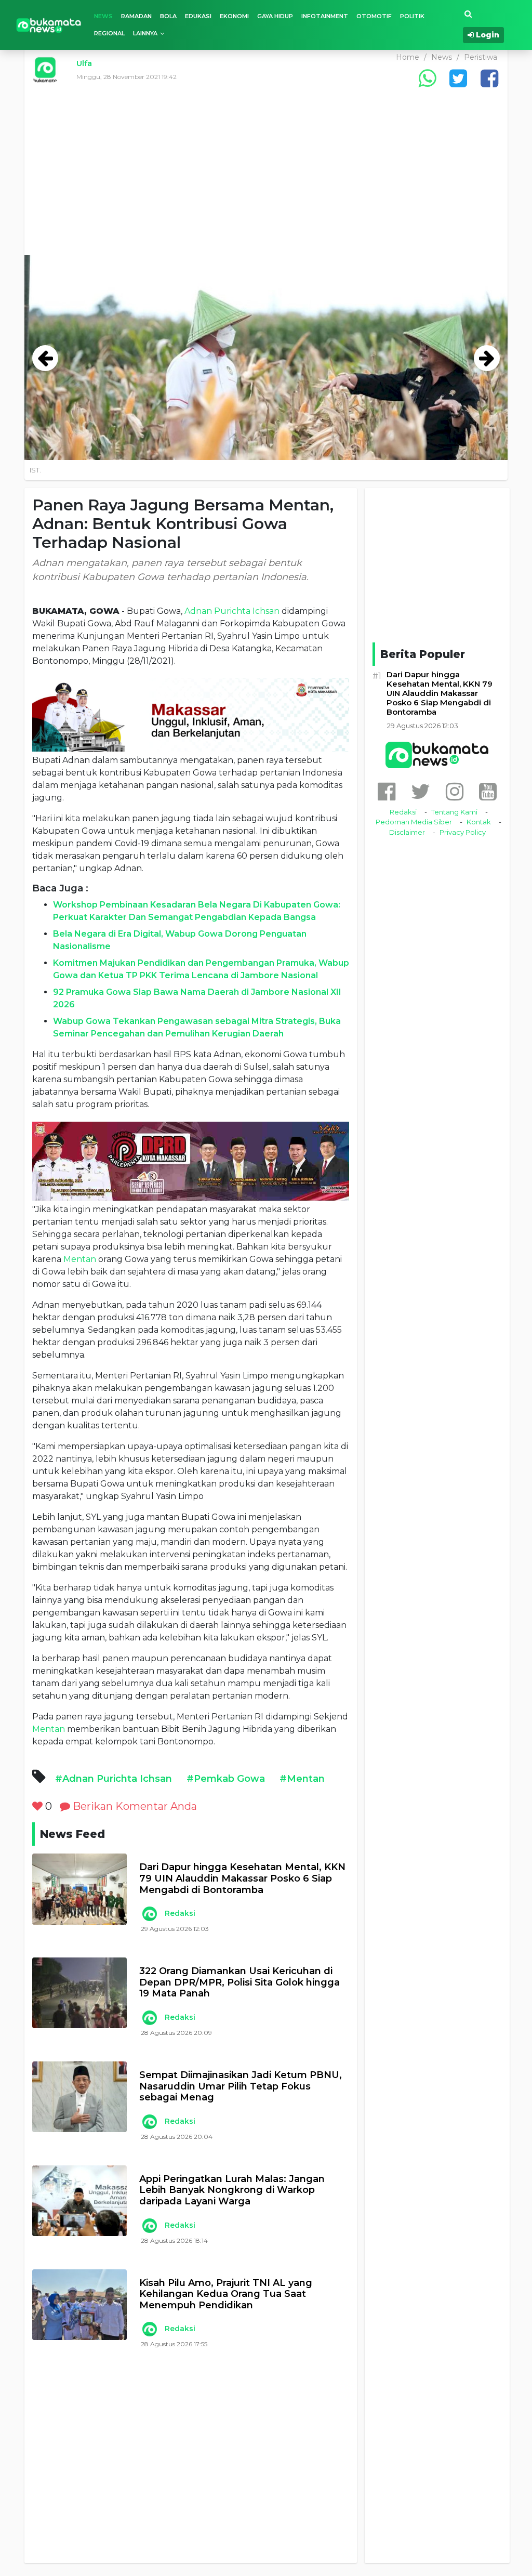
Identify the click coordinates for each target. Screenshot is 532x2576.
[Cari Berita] (468, 14)
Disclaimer (407, 832)
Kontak (479, 822)
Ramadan (136, 16)
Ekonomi (234, 16)
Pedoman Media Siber (414, 822)
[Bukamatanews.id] (49, 25)
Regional (109, 33)
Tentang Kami (454, 812)
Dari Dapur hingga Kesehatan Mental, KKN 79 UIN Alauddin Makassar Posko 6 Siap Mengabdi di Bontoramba (242, 1878)
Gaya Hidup (275, 16)
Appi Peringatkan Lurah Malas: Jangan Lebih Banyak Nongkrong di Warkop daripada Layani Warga (232, 2190)
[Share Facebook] (489, 78)
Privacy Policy (463, 832)
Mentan (80, 1259)
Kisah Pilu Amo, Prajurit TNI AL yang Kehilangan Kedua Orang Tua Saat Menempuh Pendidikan (226, 2294)
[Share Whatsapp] (427, 78)
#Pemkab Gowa (226, 1779)
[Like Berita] (37, 1806)
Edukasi (198, 16)
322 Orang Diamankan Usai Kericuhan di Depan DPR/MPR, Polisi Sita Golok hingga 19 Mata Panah (240, 1982)
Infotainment (325, 16)
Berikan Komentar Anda (134, 1806)
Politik (412, 16)
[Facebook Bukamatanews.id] (387, 791)
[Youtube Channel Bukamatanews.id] (488, 791)
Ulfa (84, 63)
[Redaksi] (150, 1914)
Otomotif (374, 16)
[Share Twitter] (458, 78)
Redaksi (180, 1913)
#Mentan (302, 1779)
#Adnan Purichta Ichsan (114, 1779)
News (103, 16)
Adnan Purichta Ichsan (232, 611)
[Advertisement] (266, 177)
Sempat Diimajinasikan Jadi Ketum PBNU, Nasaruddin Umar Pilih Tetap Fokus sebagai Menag (241, 2086)
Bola (168, 16)
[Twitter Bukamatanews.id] (421, 791)
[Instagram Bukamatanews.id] (455, 791)
